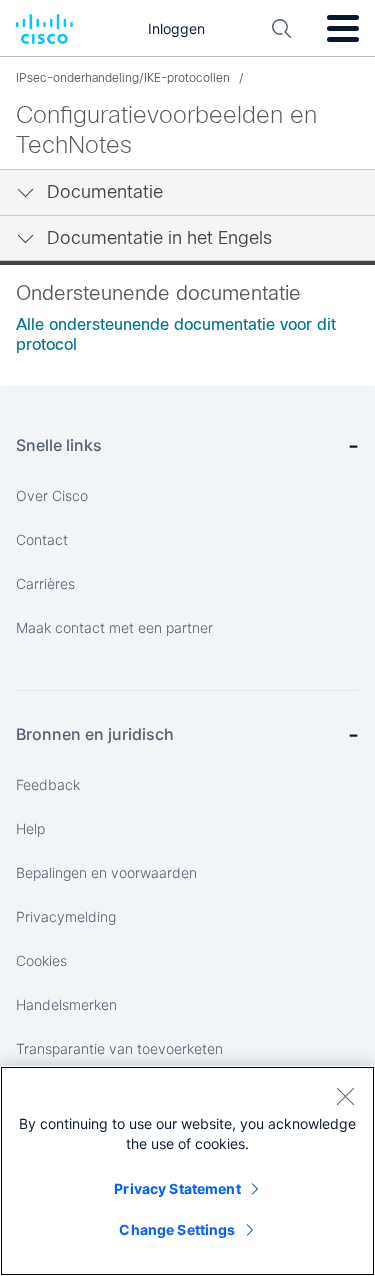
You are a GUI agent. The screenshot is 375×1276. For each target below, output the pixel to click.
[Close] (345, 1096)
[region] (187, 1171)
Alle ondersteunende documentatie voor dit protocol (176, 334)
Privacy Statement (177, 1188)
